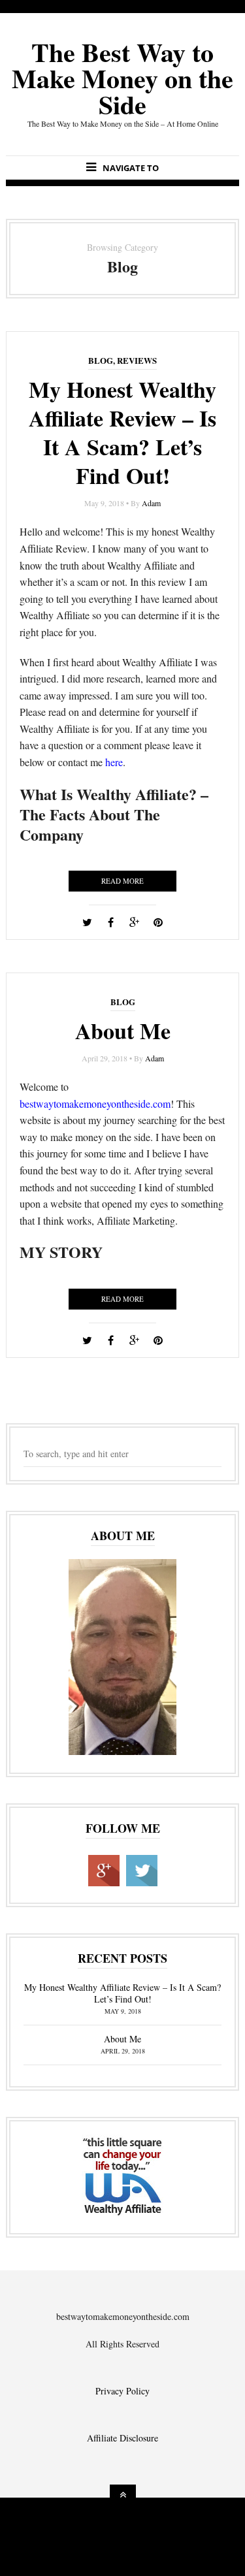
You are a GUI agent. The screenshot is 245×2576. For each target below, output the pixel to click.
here (114, 762)
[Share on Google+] (135, 922)
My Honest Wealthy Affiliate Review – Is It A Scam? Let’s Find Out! (122, 433)
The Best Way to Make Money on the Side (122, 78)
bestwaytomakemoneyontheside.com (95, 1103)
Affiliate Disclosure (122, 2438)
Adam (151, 503)
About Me (123, 1031)
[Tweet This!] (88, 922)
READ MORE (122, 881)
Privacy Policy (122, 2391)
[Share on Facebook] (111, 922)
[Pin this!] (158, 922)
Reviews (137, 360)
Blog (101, 360)
